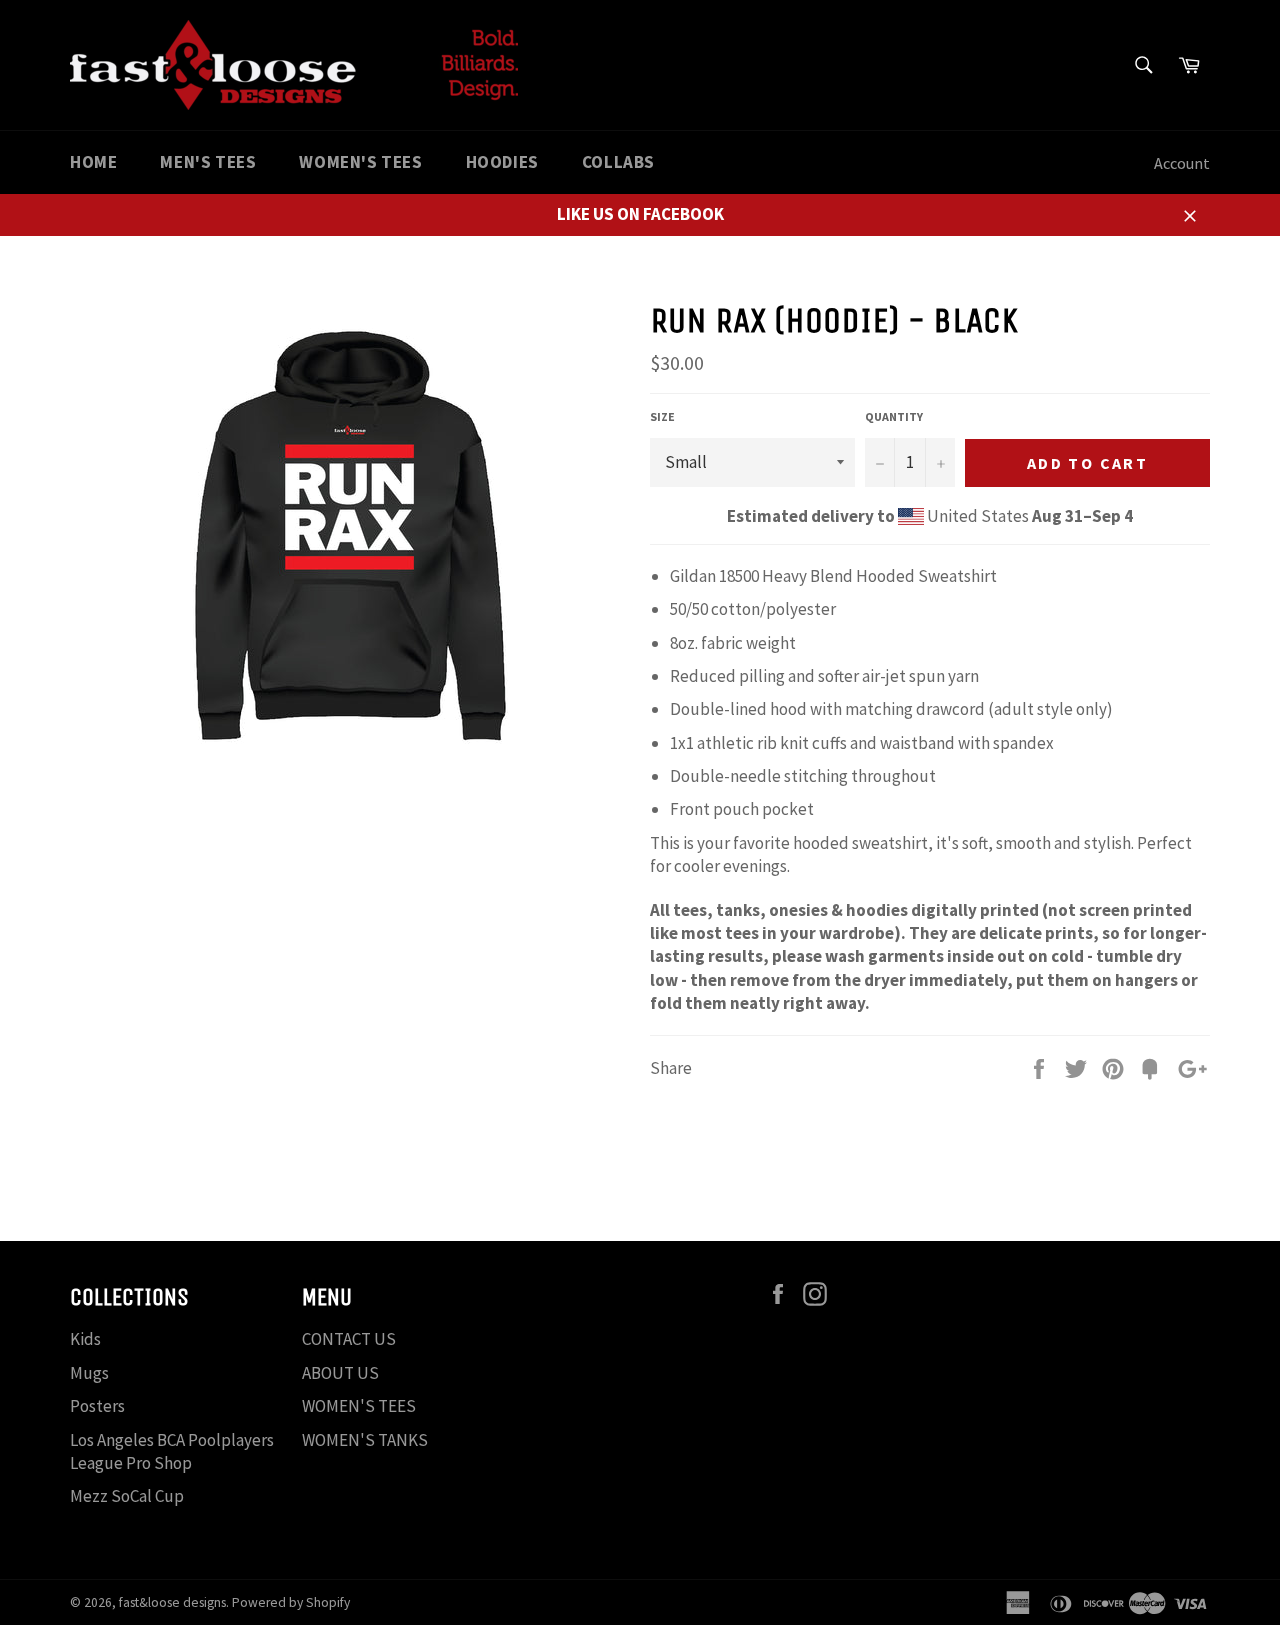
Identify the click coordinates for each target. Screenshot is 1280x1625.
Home (93, 162)
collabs (618, 162)
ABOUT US (340, 1373)
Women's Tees (360, 162)
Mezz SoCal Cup (127, 1496)
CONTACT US (349, 1339)
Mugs (89, 1373)
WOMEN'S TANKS (365, 1440)
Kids (85, 1339)
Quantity (894, 416)
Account (1182, 163)
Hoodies (502, 162)
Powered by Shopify (291, 1602)
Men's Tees (208, 162)
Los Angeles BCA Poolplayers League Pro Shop (172, 1451)
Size (662, 416)
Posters (97, 1406)
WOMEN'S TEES (359, 1406)
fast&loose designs (172, 1602)
